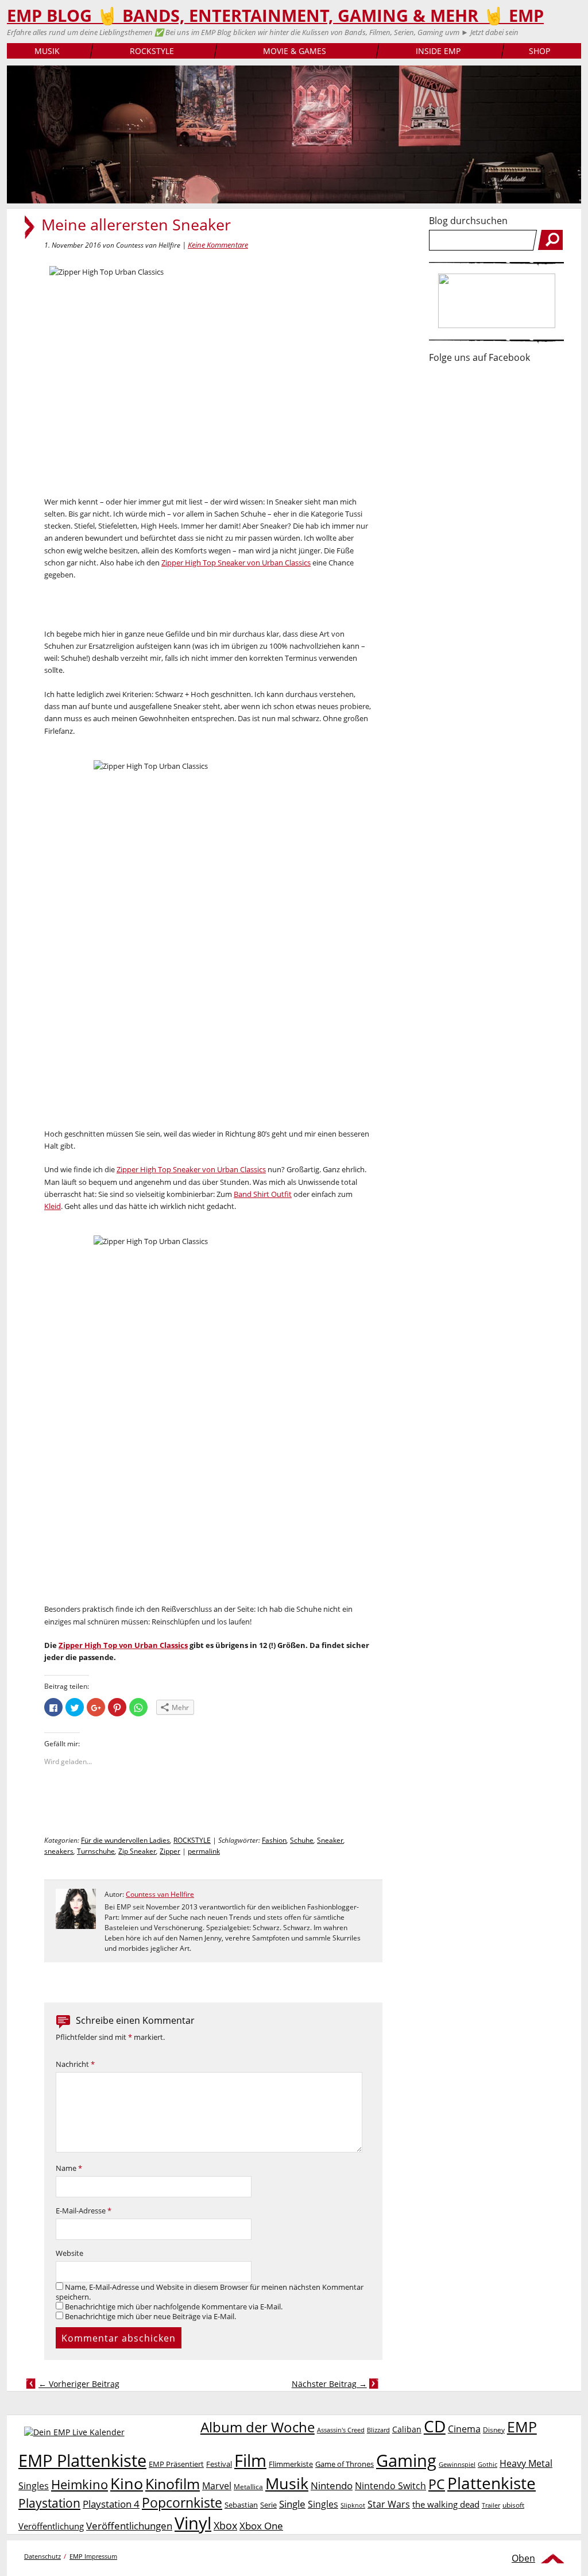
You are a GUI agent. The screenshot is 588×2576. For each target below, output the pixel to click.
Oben (523, 2558)
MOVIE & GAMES (295, 51)
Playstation (49, 2503)
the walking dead (446, 2504)
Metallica (248, 2486)
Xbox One (261, 2526)
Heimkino (80, 2484)
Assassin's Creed (341, 2430)
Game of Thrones (345, 2464)
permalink (204, 1851)
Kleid (53, 1206)
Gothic (488, 2464)
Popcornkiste (182, 2503)
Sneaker (330, 1840)
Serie (268, 2505)
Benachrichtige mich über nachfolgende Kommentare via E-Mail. (174, 2307)
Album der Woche (258, 2427)
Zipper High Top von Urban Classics (123, 1645)
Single (292, 2504)
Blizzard (378, 2430)
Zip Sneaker (137, 1851)
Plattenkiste (492, 2483)
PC (437, 2484)
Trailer (491, 2505)
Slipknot (353, 2505)
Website (69, 2253)
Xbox (225, 2525)
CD (435, 2426)
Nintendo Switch (390, 2486)
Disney (494, 2430)
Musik (287, 2483)
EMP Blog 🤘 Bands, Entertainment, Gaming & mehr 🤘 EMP (275, 16)
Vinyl (193, 2523)
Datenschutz (42, 2556)
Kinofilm (173, 2483)
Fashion (274, 1840)
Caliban (407, 2429)
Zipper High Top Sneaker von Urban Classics (236, 563)
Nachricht (75, 2064)
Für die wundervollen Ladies (125, 1840)
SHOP (539, 51)
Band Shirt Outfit (263, 1194)
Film (250, 2461)
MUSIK (47, 51)
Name (69, 2168)
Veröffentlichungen (129, 2526)
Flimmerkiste (291, 2464)
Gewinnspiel (457, 2464)
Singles (323, 2504)
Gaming (406, 2461)
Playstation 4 (111, 2504)
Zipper (170, 1851)
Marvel (217, 2485)
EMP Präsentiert (176, 2464)
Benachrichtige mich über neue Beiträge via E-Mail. (150, 2317)
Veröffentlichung (51, 2526)
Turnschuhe (96, 1851)
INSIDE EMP (438, 51)
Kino (127, 2483)
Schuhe (302, 1840)
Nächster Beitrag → (329, 2384)
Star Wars (389, 2504)
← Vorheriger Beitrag (79, 2384)
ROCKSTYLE (152, 51)
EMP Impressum (93, 2556)
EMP (522, 2427)
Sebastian (241, 2505)
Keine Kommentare (218, 245)
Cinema (464, 2429)
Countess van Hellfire (160, 1894)
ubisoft (513, 2505)
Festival (219, 2464)
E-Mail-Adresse (84, 2211)
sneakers (59, 1851)
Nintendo (332, 2485)
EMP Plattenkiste (82, 2461)
